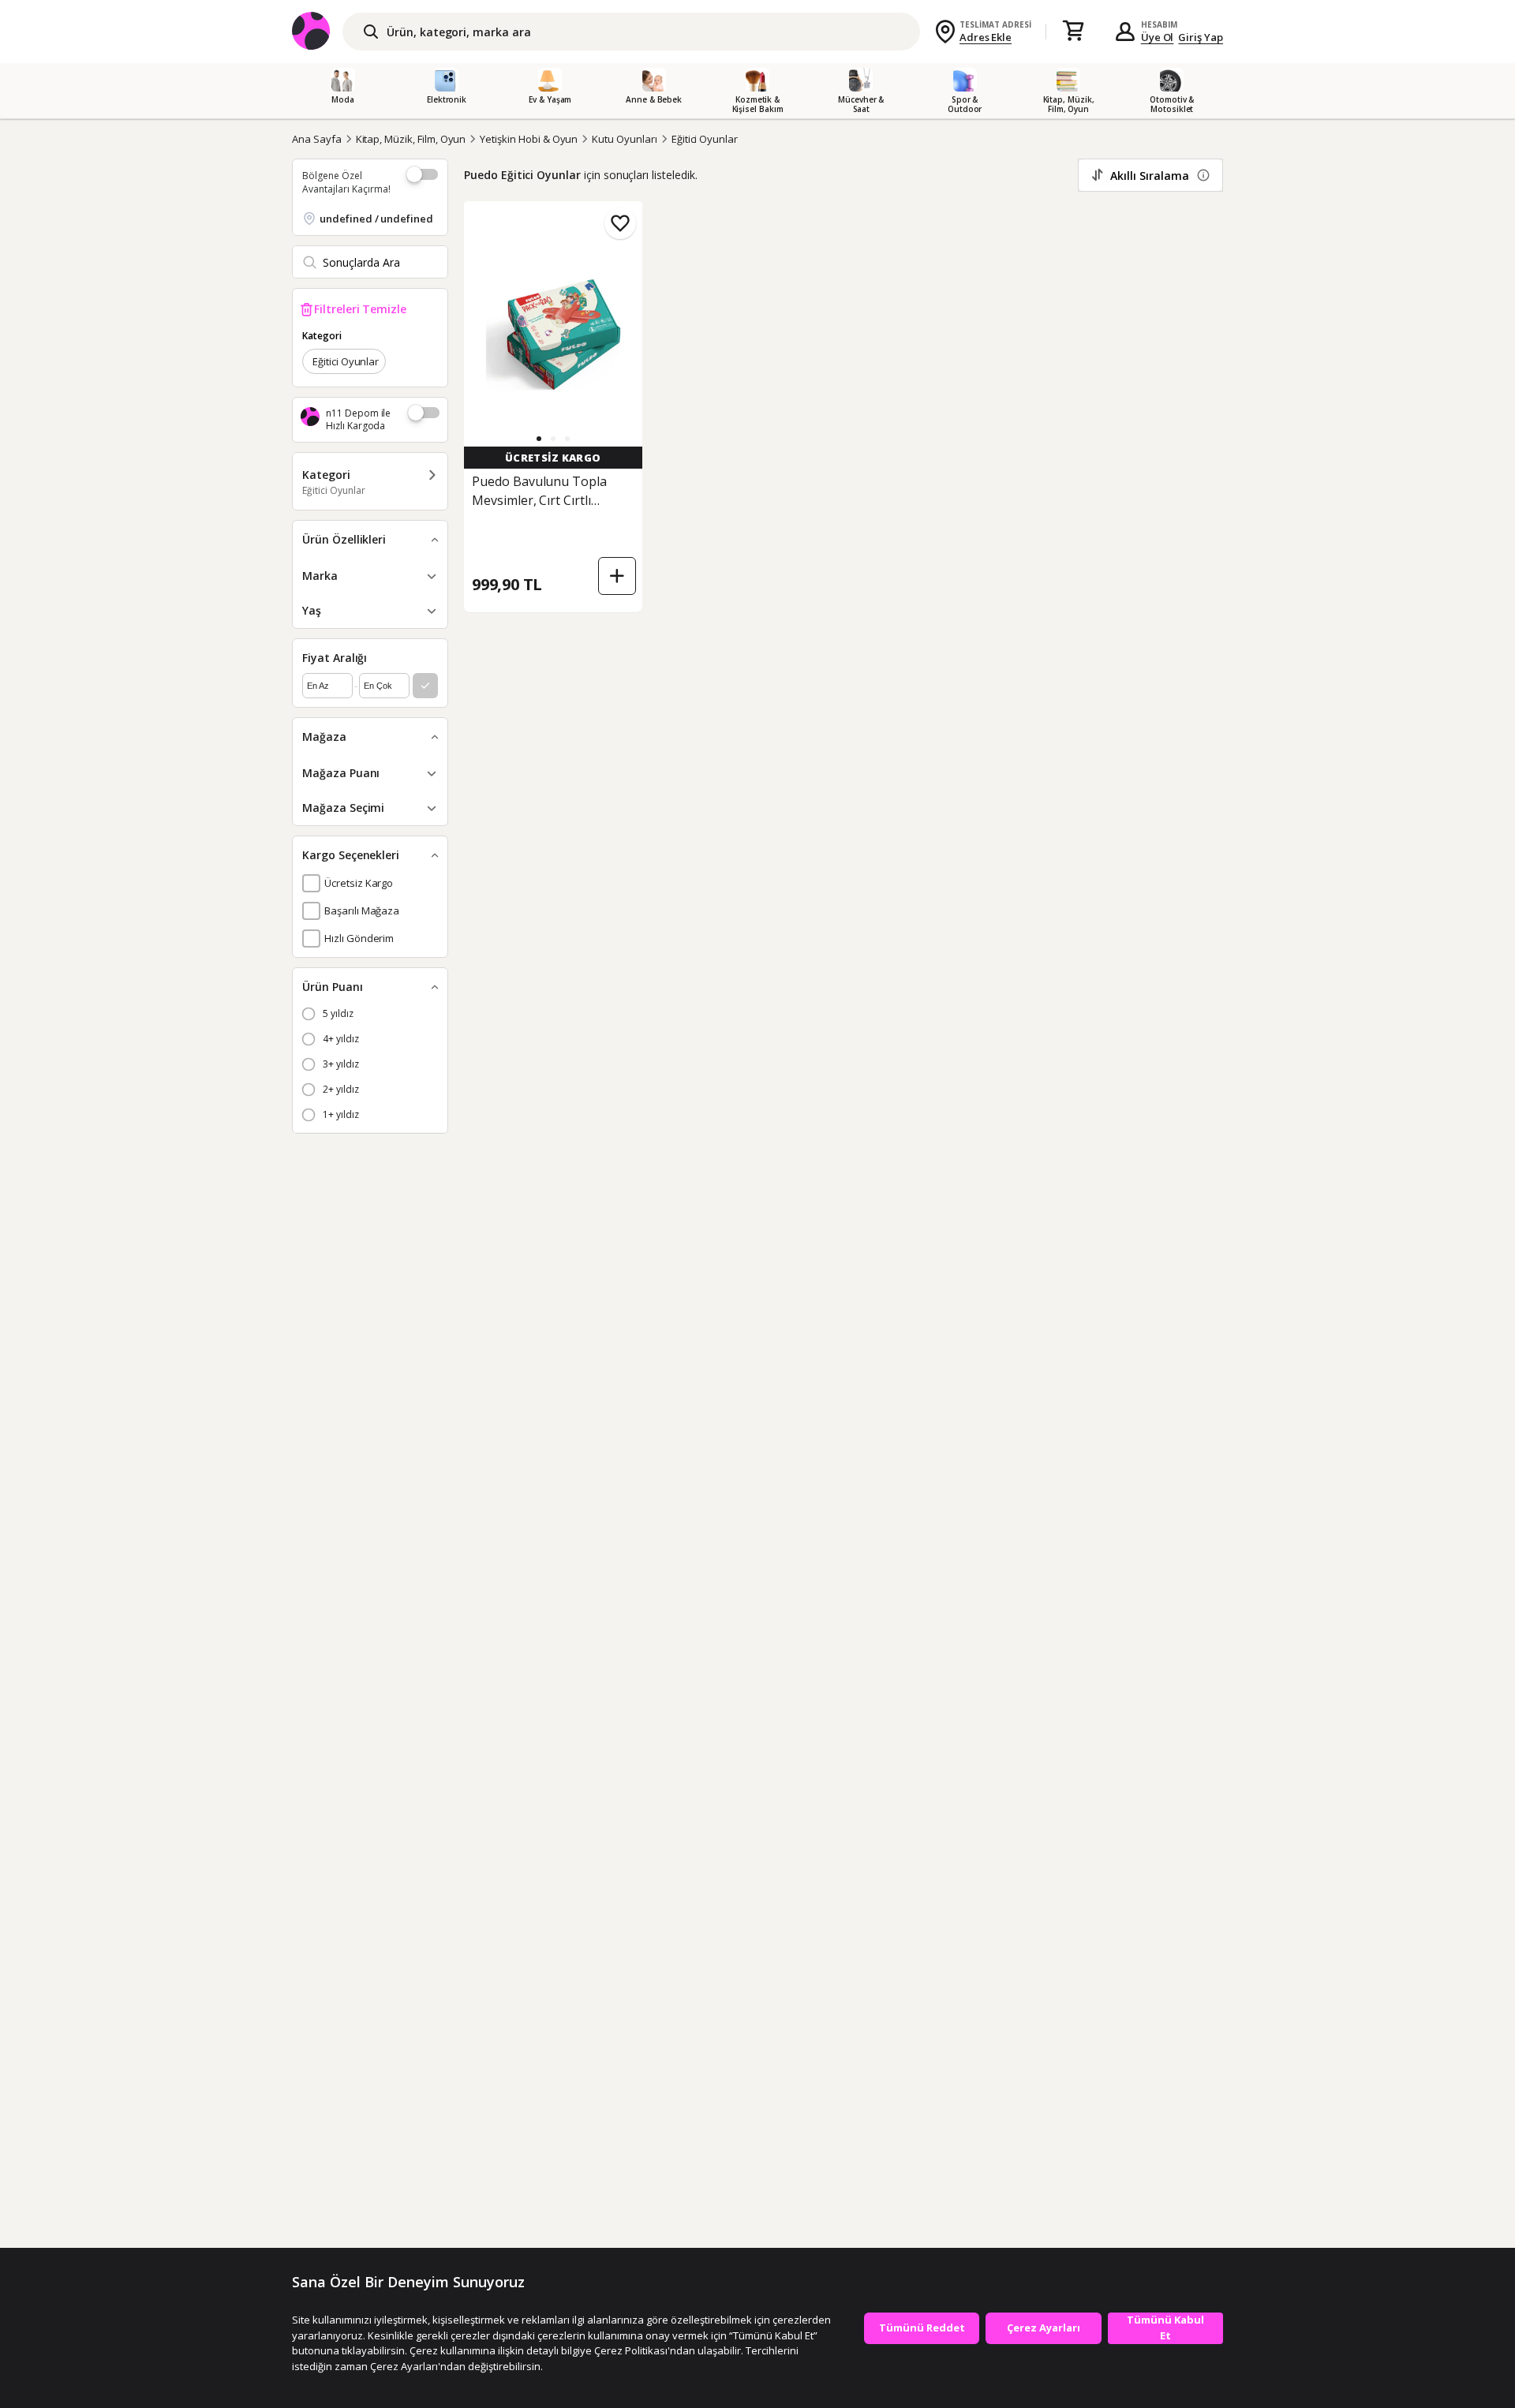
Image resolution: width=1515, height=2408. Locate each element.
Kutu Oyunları (624, 139)
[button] (539, 439)
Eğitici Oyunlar (705, 139)
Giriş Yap (1201, 37)
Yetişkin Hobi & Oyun (529, 139)
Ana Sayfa (317, 139)
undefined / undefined (376, 219)
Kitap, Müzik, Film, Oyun (411, 139)
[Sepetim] (1073, 32)
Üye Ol (1158, 37)
